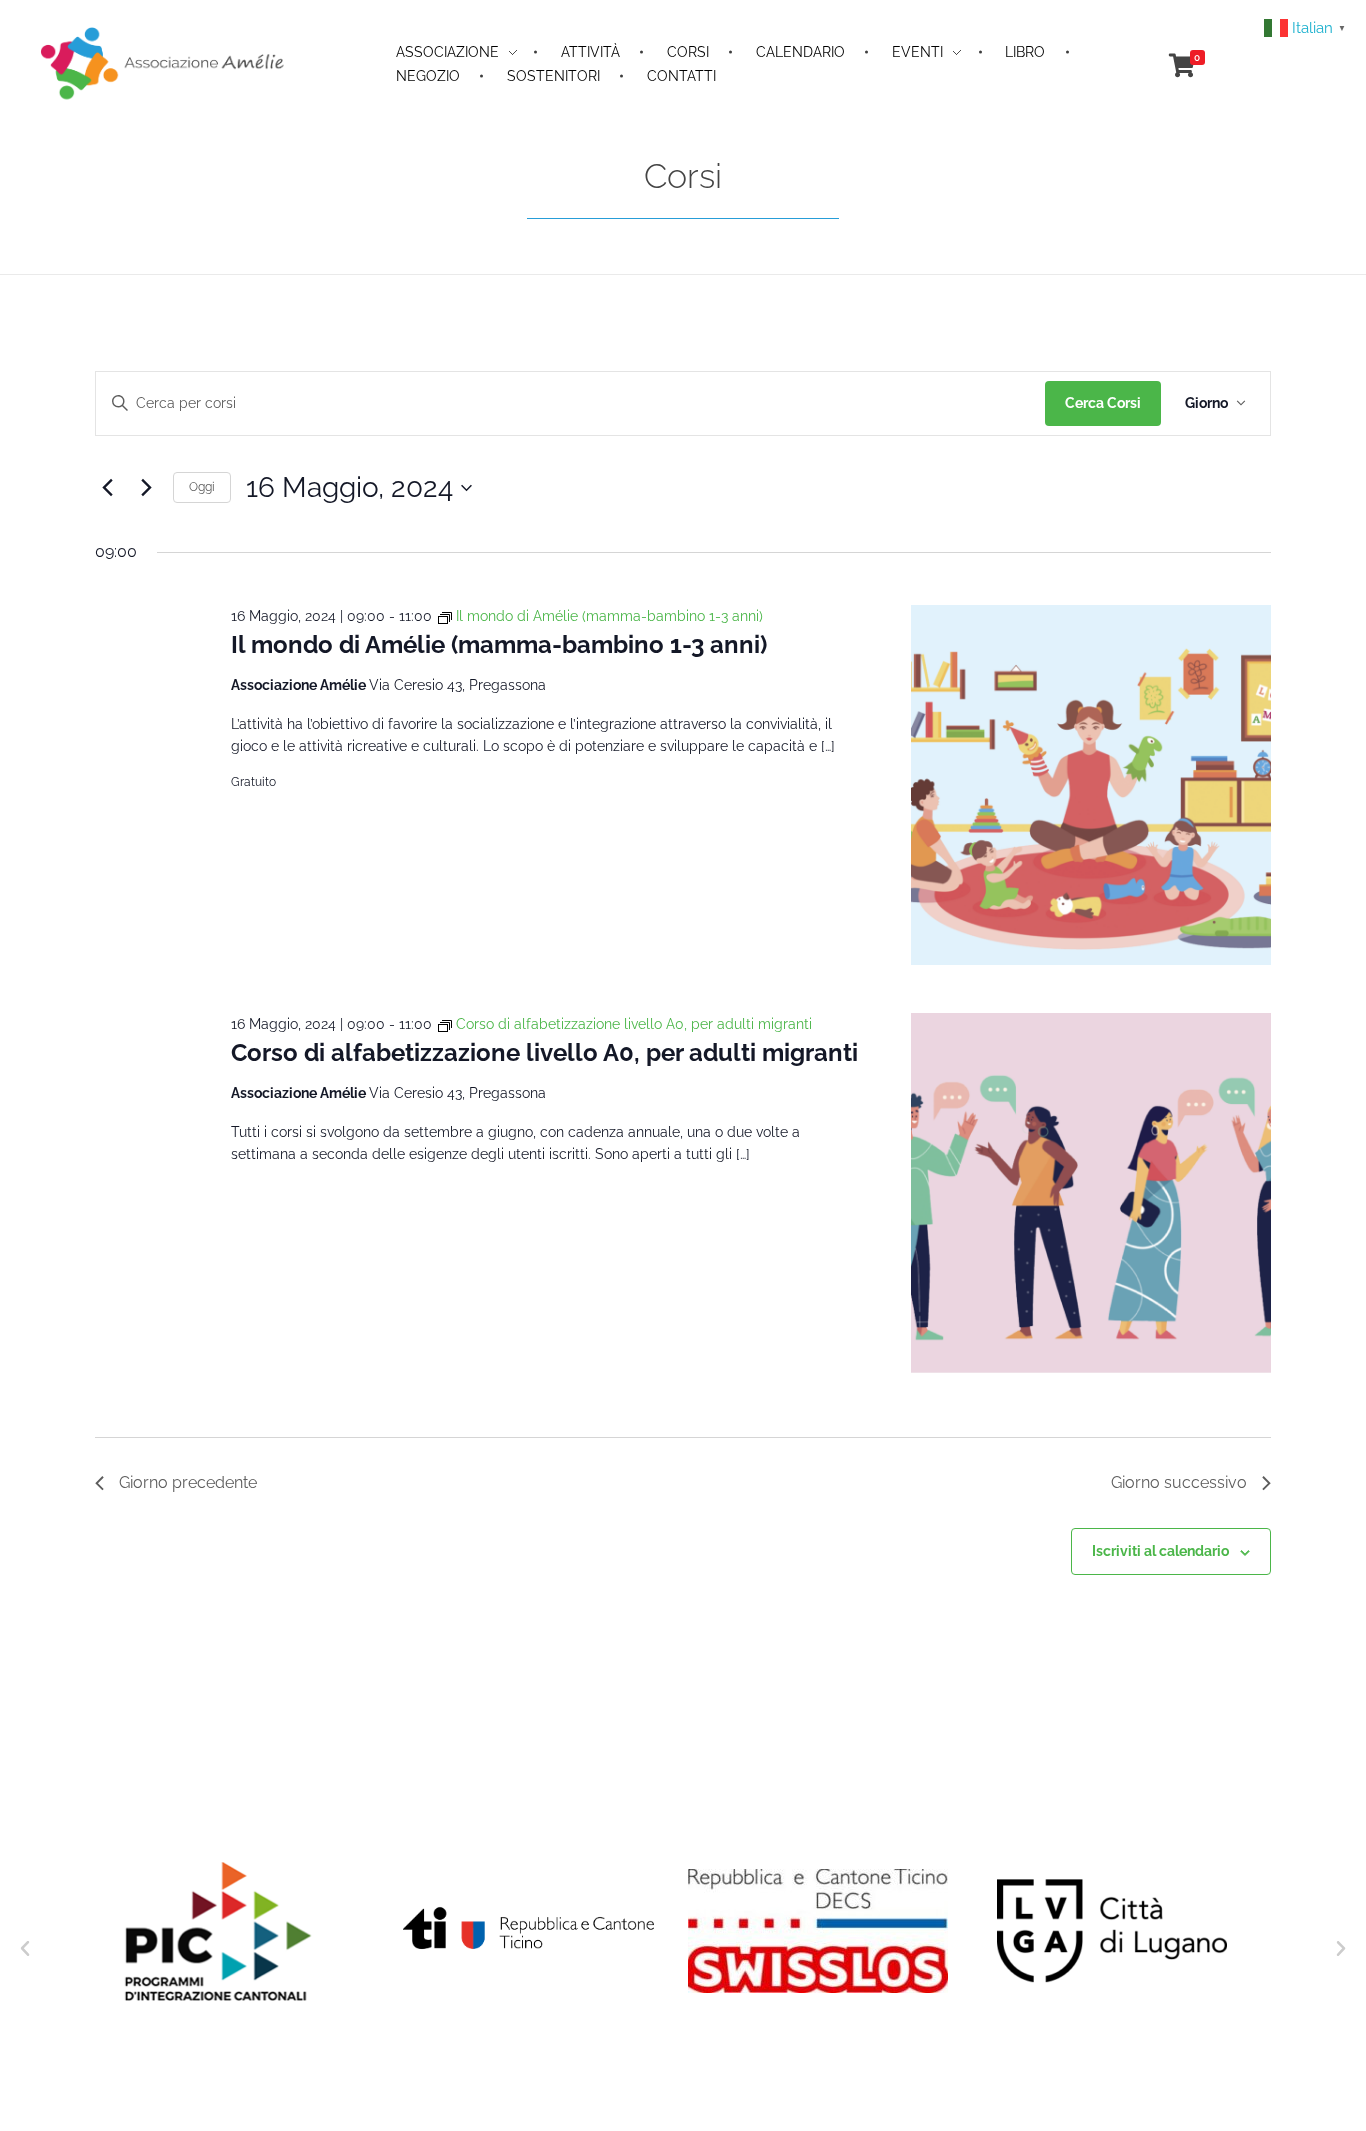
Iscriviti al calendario (1160, 1551)
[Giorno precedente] (107, 488)
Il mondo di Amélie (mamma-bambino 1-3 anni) (499, 644)
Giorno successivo (1179, 1482)
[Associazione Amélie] (164, 62)
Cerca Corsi (1103, 403)
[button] (25, 1949)
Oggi (202, 487)
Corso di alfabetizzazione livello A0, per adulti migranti (544, 1052)
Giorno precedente (188, 1482)
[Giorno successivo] (146, 488)
